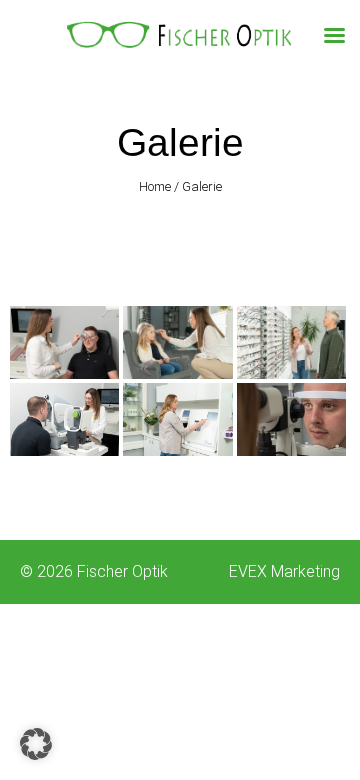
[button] (36, 744)
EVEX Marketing (284, 571)
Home (155, 186)
